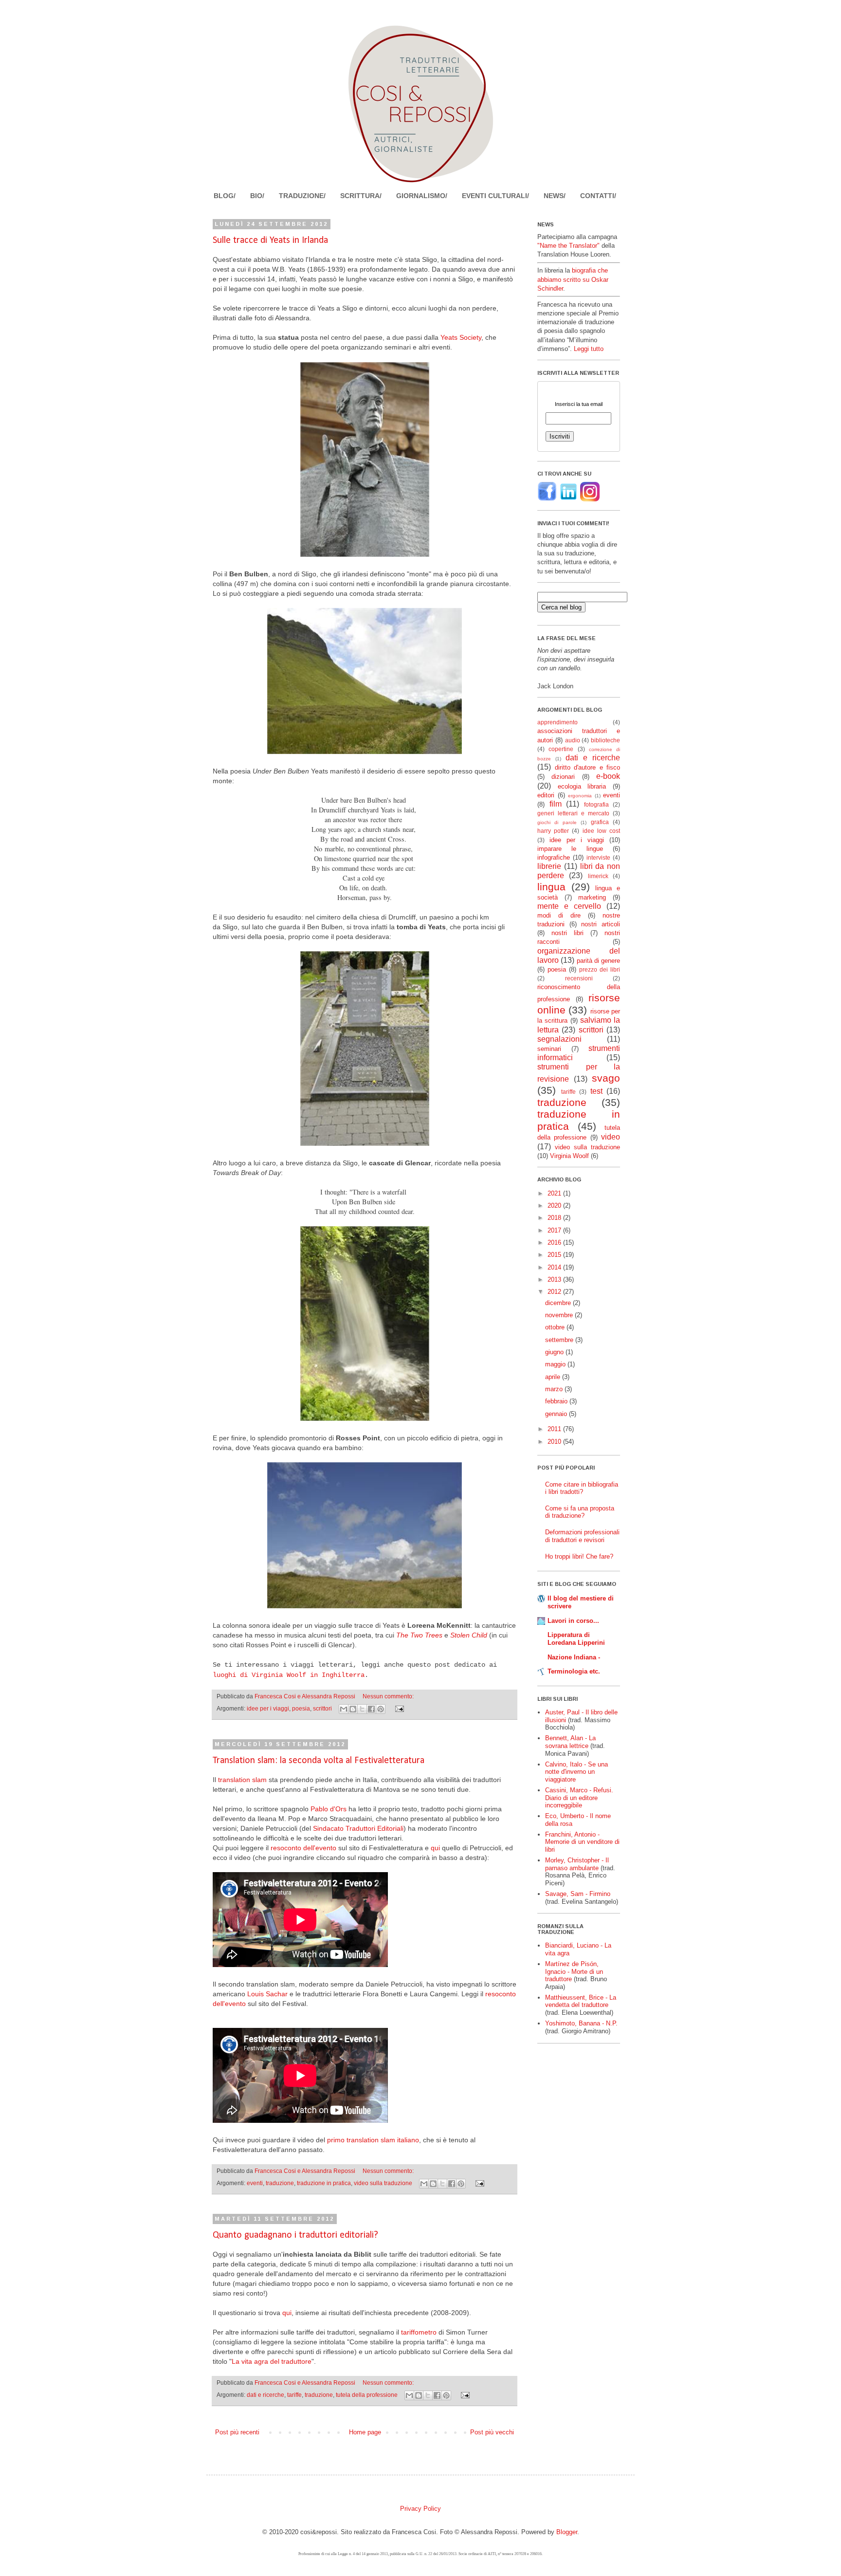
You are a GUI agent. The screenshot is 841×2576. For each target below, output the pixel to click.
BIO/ (257, 196)
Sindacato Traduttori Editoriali (358, 1828)
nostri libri (567, 933)
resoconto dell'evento (303, 1848)
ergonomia (580, 796)
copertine (561, 749)
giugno (555, 1352)
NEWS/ (555, 196)
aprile (554, 1377)
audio (573, 740)
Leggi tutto (589, 349)
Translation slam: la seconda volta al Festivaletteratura (319, 1761)
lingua (551, 887)
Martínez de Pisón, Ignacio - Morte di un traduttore (574, 1971)
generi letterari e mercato (573, 813)
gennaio (557, 1414)
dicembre (559, 1303)
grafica (600, 822)
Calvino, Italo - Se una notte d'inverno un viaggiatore (576, 1772)
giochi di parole (557, 822)
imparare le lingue (570, 849)
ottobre (556, 1327)
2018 (555, 1218)
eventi (255, 2183)
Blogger (567, 2532)
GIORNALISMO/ (422, 196)
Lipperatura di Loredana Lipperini (576, 1639)
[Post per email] (398, 1708)
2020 (555, 1205)
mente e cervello (569, 906)
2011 (555, 1429)
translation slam (242, 1780)
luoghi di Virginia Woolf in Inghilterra (289, 1675)
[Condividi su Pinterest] (381, 1709)
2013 (555, 1279)
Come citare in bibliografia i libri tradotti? (582, 1488)
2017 (555, 1230)
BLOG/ (225, 196)
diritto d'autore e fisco (588, 767)
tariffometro (419, 2332)
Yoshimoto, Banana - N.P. (581, 2023)
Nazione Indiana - (574, 1657)
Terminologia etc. (574, 1671)
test (596, 1091)
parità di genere (599, 961)
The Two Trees (419, 1635)
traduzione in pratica (324, 2183)
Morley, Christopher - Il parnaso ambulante (577, 1864)
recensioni (579, 978)
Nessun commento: (388, 1696)
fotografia (596, 804)
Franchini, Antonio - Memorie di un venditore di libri (582, 1842)
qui (435, 1848)
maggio (556, 1364)
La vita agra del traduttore (272, 2361)
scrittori (322, 1708)
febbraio (557, 1401)
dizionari (563, 777)
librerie (549, 866)
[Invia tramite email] (344, 1709)
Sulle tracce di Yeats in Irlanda (270, 240)
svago (606, 1078)
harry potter (553, 831)
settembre (560, 1340)
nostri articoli (601, 924)
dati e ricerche (265, 2395)
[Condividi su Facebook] (371, 1709)
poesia (301, 1708)
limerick (598, 876)
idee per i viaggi (268, 1708)
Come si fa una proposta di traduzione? (580, 1512)
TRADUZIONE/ (302, 196)
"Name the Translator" (568, 246)
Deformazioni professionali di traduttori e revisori (582, 1536)
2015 (555, 1255)
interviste (598, 857)
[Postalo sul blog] (353, 1709)
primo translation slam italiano (373, 2140)
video (611, 1137)
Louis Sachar (267, 1994)
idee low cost (601, 831)
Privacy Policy (420, 2509)
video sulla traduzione (383, 2183)
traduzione (280, 2183)
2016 (555, 1242)
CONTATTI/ (598, 196)
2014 (555, 1267)
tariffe (294, 2395)
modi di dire (559, 915)
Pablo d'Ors (329, 1809)
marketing (592, 897)
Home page (365, 2432)
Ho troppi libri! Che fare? (579, 1556)
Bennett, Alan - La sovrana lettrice (570, 1742)
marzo (555, 1389)
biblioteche (605, 740)
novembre (560, 1315)
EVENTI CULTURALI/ (495, 196)
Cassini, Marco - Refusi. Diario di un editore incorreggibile (579, 1798)
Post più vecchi (492, 2432)
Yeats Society (461, 337)
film (556, 804)
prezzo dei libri (600, 969)
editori (546, 795)
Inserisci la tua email (579, 404)
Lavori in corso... (573, 1621)
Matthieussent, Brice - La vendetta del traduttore (581, 2001)
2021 (555, 1193)
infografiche (554, 857)
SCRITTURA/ (361, 196)
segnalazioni (559, 1039)
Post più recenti (237, 2432)
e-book (608, 776)
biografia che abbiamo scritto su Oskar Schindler (573, 279)
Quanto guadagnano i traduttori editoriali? (295, 2235)
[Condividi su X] (362, 1709)
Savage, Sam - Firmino (578, 1894)
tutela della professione (367, 2395)
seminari (549, 1049)
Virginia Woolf (569, 1156)
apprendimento (558, 722)
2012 (555, 1292)
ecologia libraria (582, 786)
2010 (555, 1442)
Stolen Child (469, 1635)
